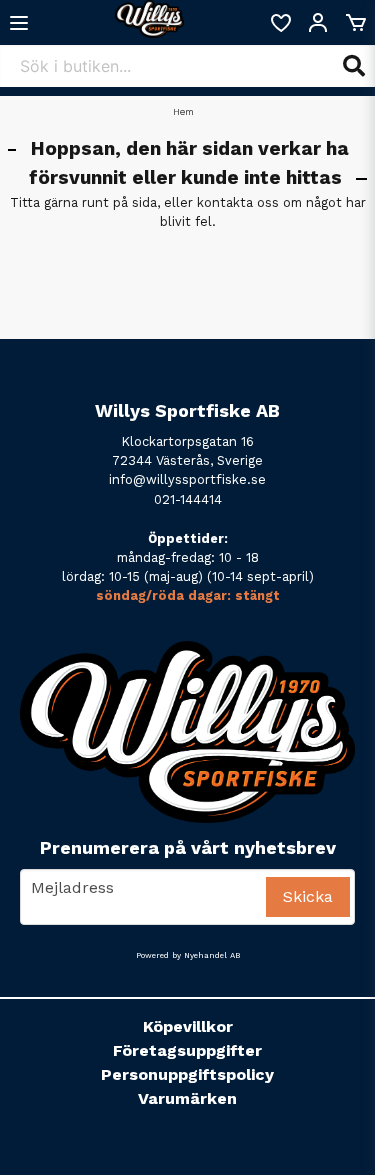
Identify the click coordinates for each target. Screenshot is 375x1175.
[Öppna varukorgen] (356, 23)
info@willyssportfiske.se (187, 479)
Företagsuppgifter (187, 1050)
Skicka (308, 896)
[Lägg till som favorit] (280, 23)
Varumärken (187, 1098)
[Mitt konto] (318, 23)
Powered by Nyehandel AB (188, 955)
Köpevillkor (188, 1026)
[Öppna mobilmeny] (19, 23)
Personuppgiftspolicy (187, 1074)
